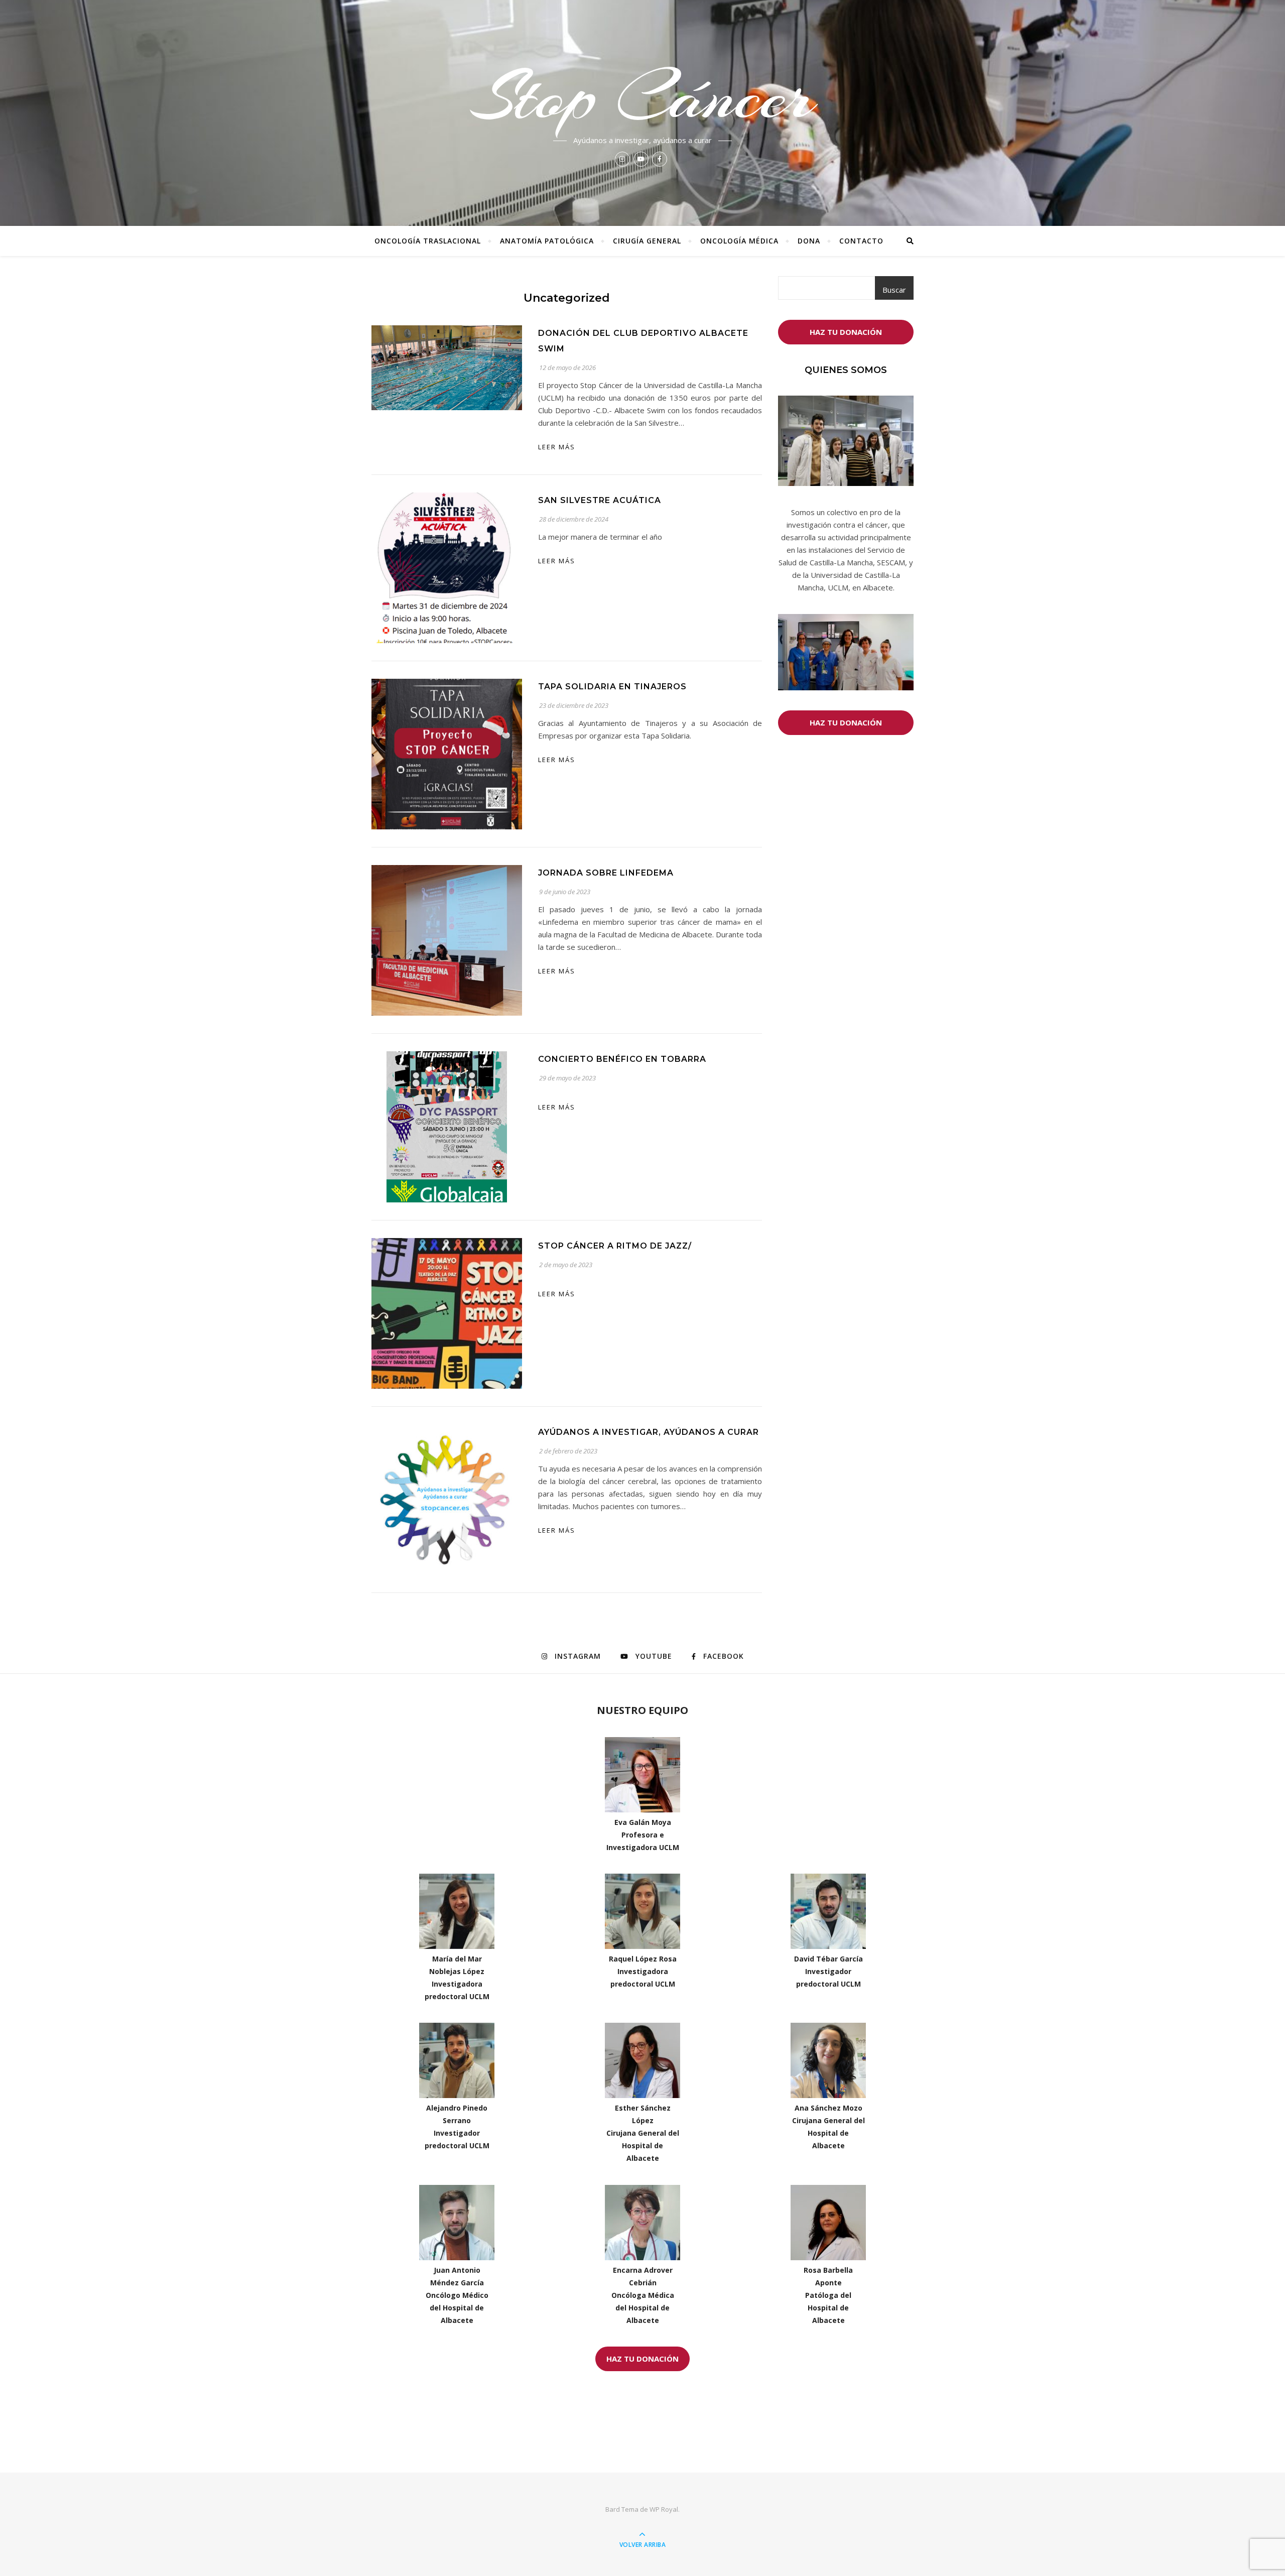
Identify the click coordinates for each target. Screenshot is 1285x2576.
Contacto (861, 241)
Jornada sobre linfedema (606, 873)
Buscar (894, 290)
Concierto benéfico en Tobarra (622, 1059)
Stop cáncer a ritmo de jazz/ (615, 1246)
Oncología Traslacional (428, 241)
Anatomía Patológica (547, 241)
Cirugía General (647, 241)
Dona (809, 241)
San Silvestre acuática (600, 500)
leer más (557, 447)
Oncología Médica (739, 241)
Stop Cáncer (642, 96)
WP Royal (664, 2509)
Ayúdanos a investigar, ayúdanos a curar (649, 1432)
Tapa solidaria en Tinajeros (612, 687)
